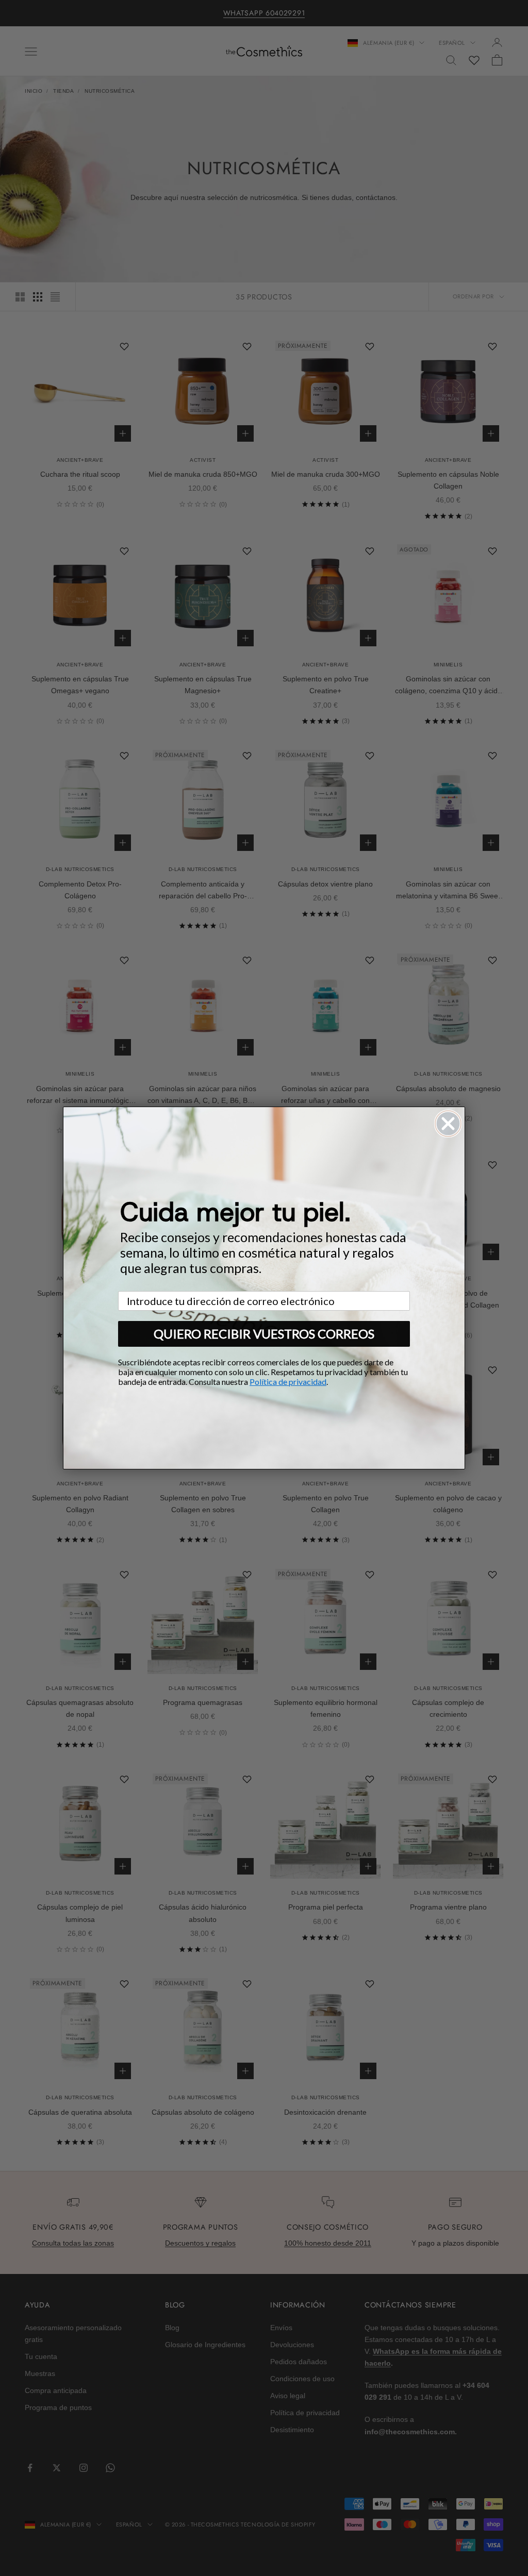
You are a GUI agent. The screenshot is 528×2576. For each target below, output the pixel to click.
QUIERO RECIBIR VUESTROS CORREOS (264, 1334)
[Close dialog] (448, 1124)
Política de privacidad (288, 1382)
